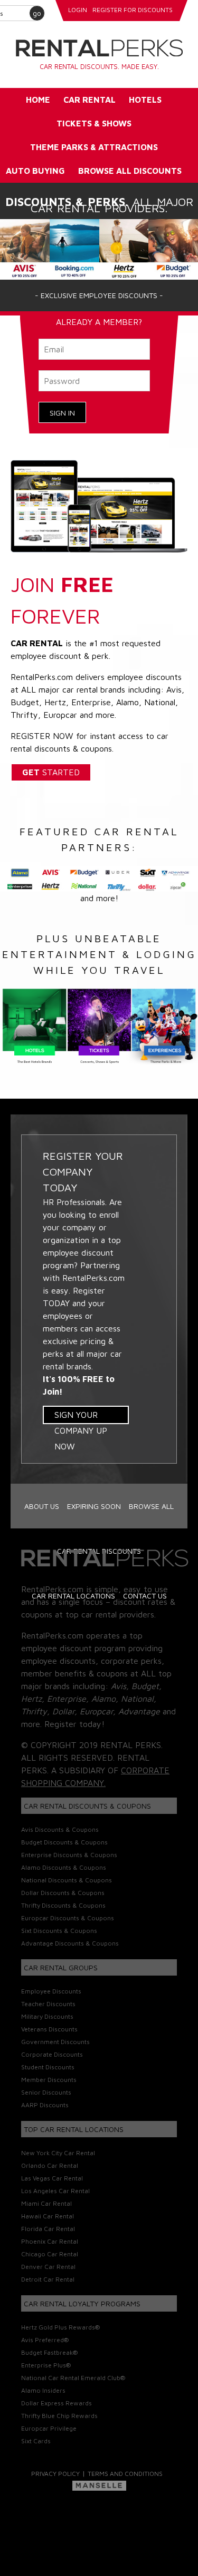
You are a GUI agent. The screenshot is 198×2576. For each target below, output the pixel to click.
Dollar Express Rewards (56, 2403)
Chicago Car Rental (50, 2254)
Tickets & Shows (94, 123)
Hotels (145, 100)
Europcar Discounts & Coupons (68, 1918)
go (37, 13)
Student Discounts (48, 2067)
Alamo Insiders (43, 2390)
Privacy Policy (55, 2474)
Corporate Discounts (52, 2054)
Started (51, 772)
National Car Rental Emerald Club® (73, 2378)
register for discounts (133, 10)
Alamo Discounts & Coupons (64, 1867)
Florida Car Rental (48, 2229)
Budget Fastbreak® (49, 2352)
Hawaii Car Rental (48, 2216)
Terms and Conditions (125, 2474)
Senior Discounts (46, 2092)
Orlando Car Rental (50, 2165)
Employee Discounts (51, 1991)
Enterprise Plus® (46, 2365)
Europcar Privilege (49, 2428)
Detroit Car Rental (48, 2279)
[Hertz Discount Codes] (124, 248)
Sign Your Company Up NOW (81, 1417)
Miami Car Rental (46, 2203)
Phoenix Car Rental (50, 2241)
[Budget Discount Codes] (173, 248)
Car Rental (89, 100)
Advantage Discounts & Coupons (70, 1943)
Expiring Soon (94, 1506)
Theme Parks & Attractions (94, 147)
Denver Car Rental (48, 2267)
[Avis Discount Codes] (25, 248)
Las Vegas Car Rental (52, 2178)
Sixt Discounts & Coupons (59, 1931)
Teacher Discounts (48, 2004)
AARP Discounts (45, 2105)
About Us (42, 1506)
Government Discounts (55, 2042)
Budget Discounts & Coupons (64, 1842)
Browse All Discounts (130, 171)
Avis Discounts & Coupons (60, 1829)
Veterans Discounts (49, 2029)
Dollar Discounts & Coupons (63, 1893)
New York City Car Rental (58, 2153)
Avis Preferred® (45, 2340)
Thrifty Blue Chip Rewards (59, 2416)
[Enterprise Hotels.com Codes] (74, 248)
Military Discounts (47, 2016)
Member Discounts (49, 2080)
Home (38, 100)
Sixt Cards (36, 2441)
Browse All (151, 1506)
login (78, 10)
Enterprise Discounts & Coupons (69, 1855)
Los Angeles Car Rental (55, 2191)
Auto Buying (35, 171)
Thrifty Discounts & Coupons (63, 1905)
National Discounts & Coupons (67, 1880)
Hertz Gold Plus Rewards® (60, 2327)
